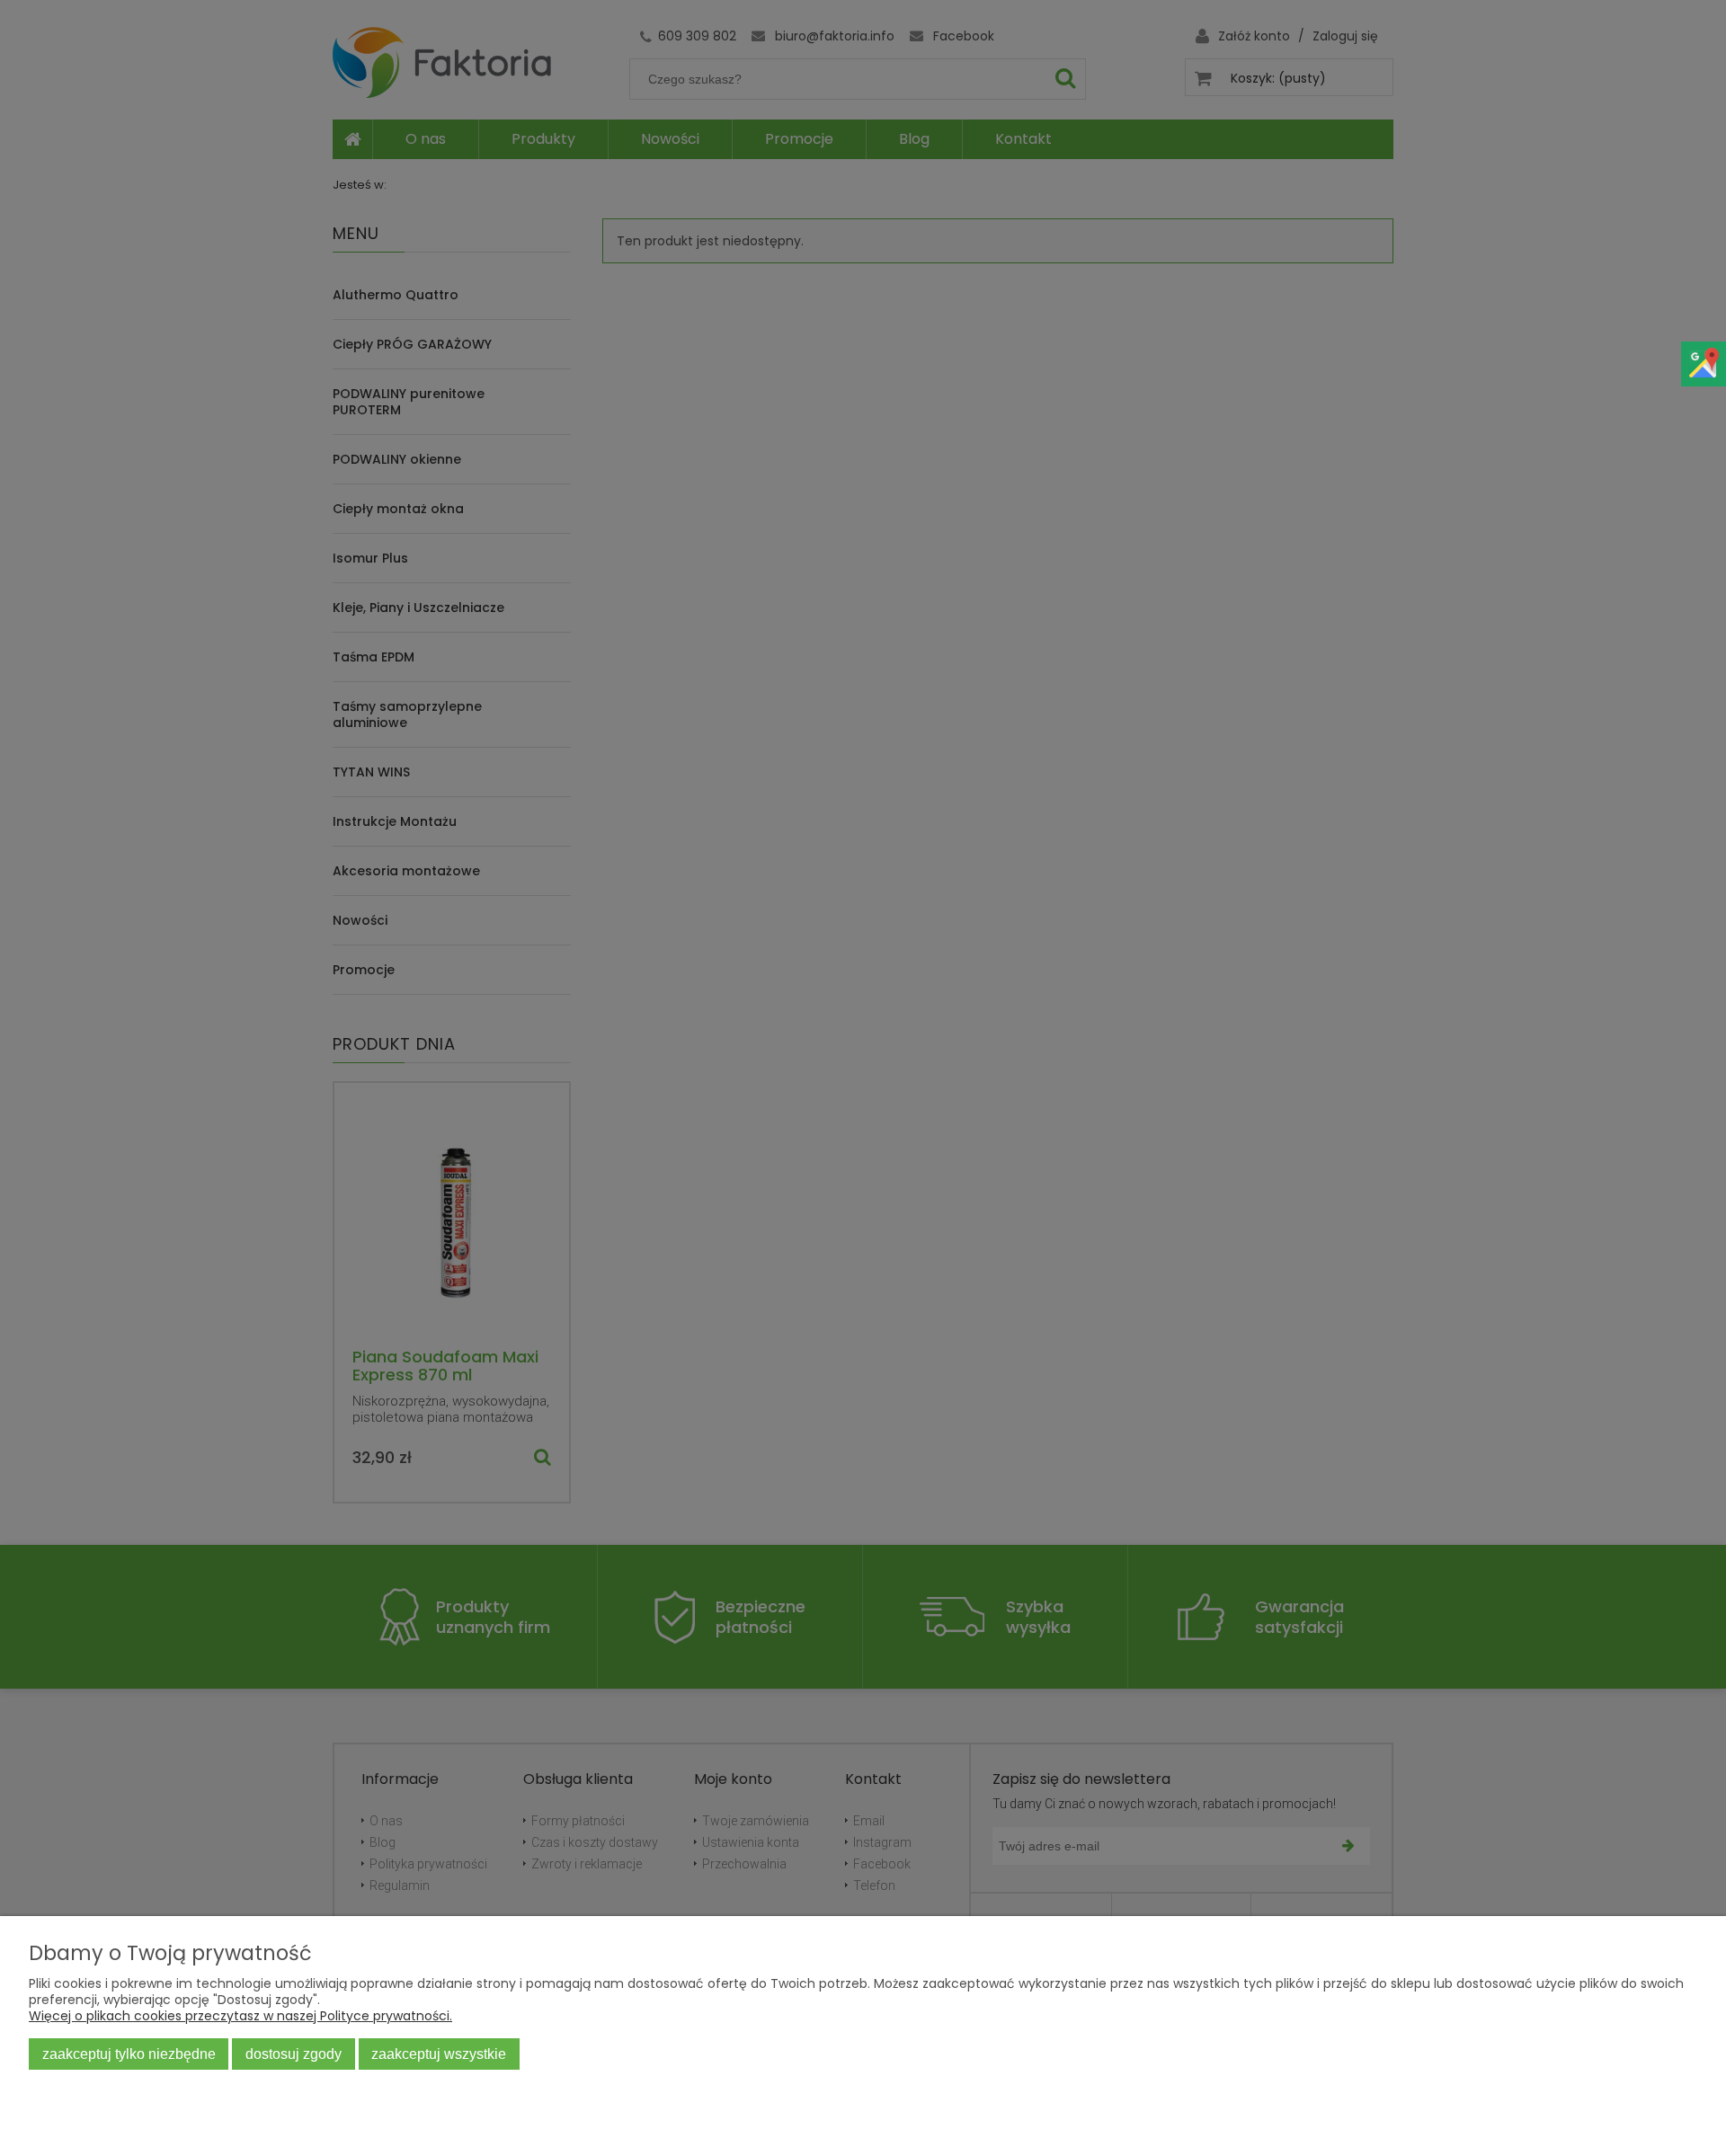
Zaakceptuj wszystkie (439, 2054)
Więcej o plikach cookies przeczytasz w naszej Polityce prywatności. (240, 2016)
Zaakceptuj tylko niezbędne (129, 2054)
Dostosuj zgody (294, 2054)
